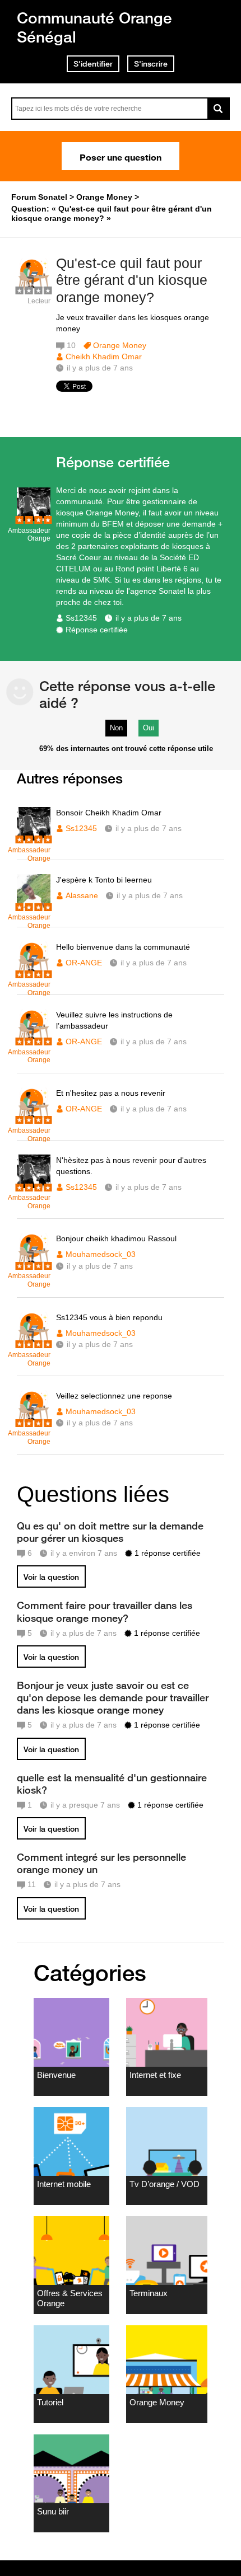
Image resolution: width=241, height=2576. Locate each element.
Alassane (82, 895)
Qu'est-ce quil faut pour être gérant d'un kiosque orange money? (132, 280)
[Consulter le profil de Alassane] (34, 905)
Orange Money (120, 345)
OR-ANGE (84, 963)
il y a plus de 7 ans (149, 618)
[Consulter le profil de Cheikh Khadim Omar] (34, 289)
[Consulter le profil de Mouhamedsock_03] (34, 1264)
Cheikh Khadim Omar (104, 356)
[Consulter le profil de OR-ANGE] (34, 972)
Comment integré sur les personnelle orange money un (101, 1863)
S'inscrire (151, 64)
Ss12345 (81, 618)
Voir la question (51, 1577)
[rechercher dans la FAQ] (219, 109)
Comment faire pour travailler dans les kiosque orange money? (105, 1611)
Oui (149, 728)
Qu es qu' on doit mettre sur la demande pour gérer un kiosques (110, 1532)
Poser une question (121, 156)
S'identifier (93, 64)
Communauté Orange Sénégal (94, 27)
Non (116, 728)
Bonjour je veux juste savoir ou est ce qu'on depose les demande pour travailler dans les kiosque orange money (113, 1697)
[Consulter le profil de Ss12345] (34, 519)
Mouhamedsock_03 (101, 1254)
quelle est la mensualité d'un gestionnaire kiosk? (112, 1784)
